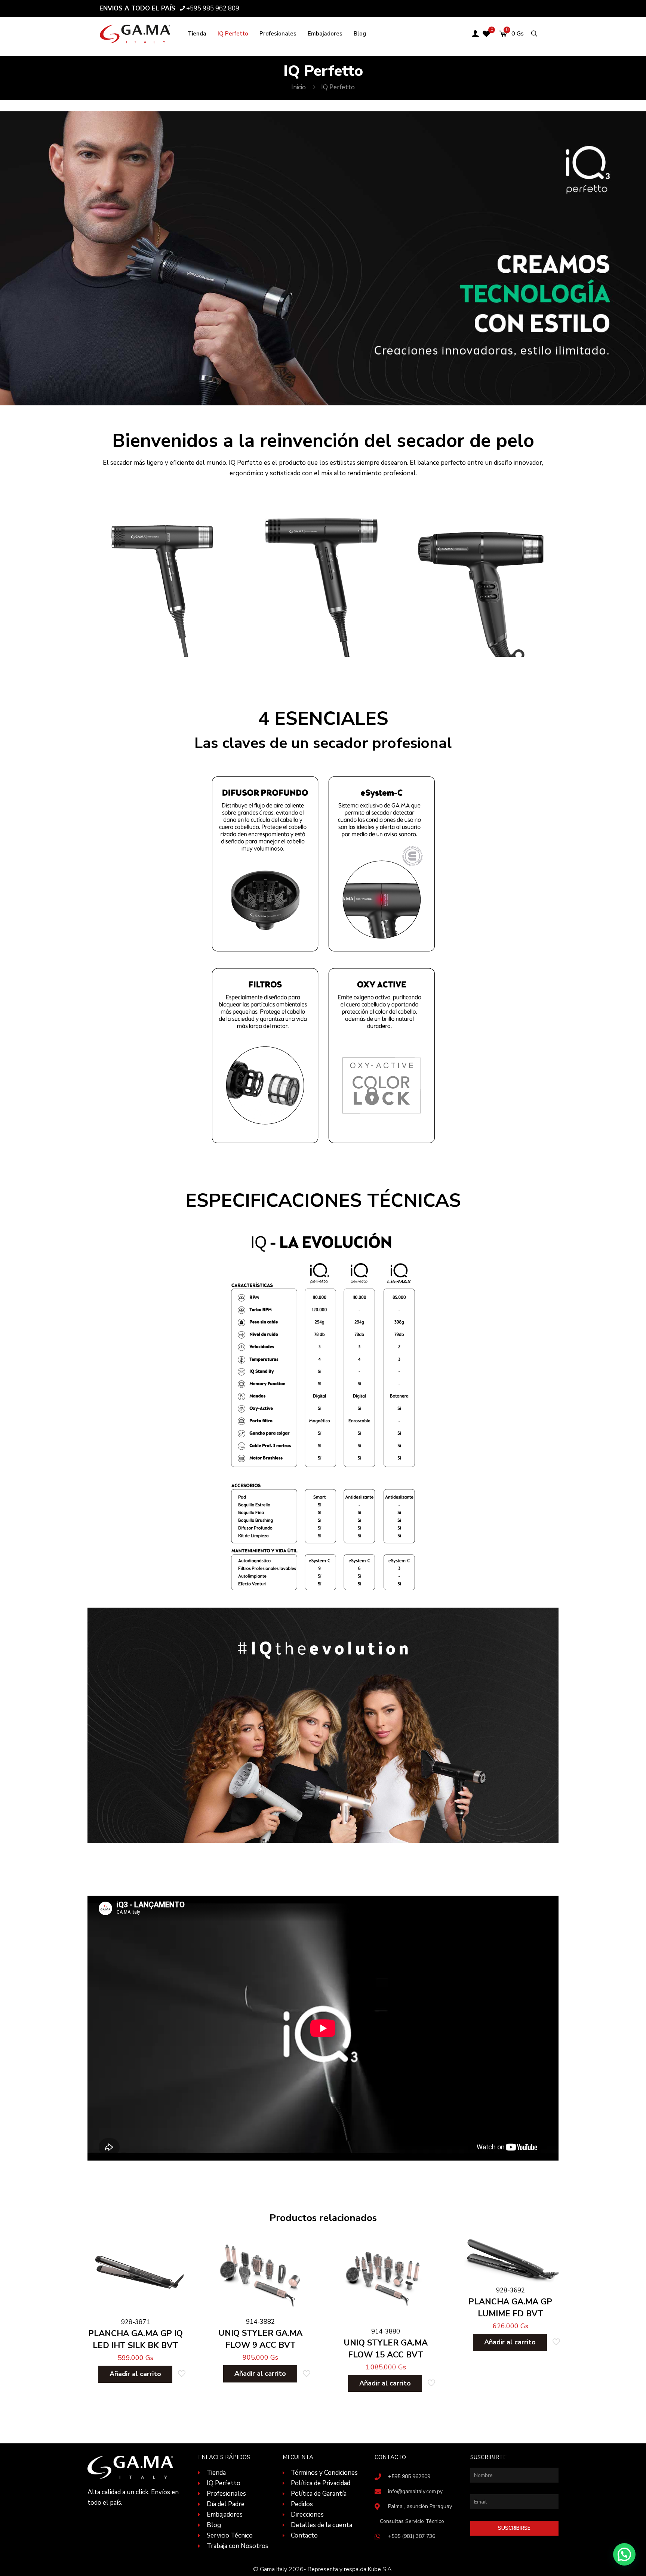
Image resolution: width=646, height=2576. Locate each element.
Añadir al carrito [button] (135, 2374)
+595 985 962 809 (213, 8)
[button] (624, 2554)
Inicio (299, 87)
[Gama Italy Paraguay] (135, 34)
